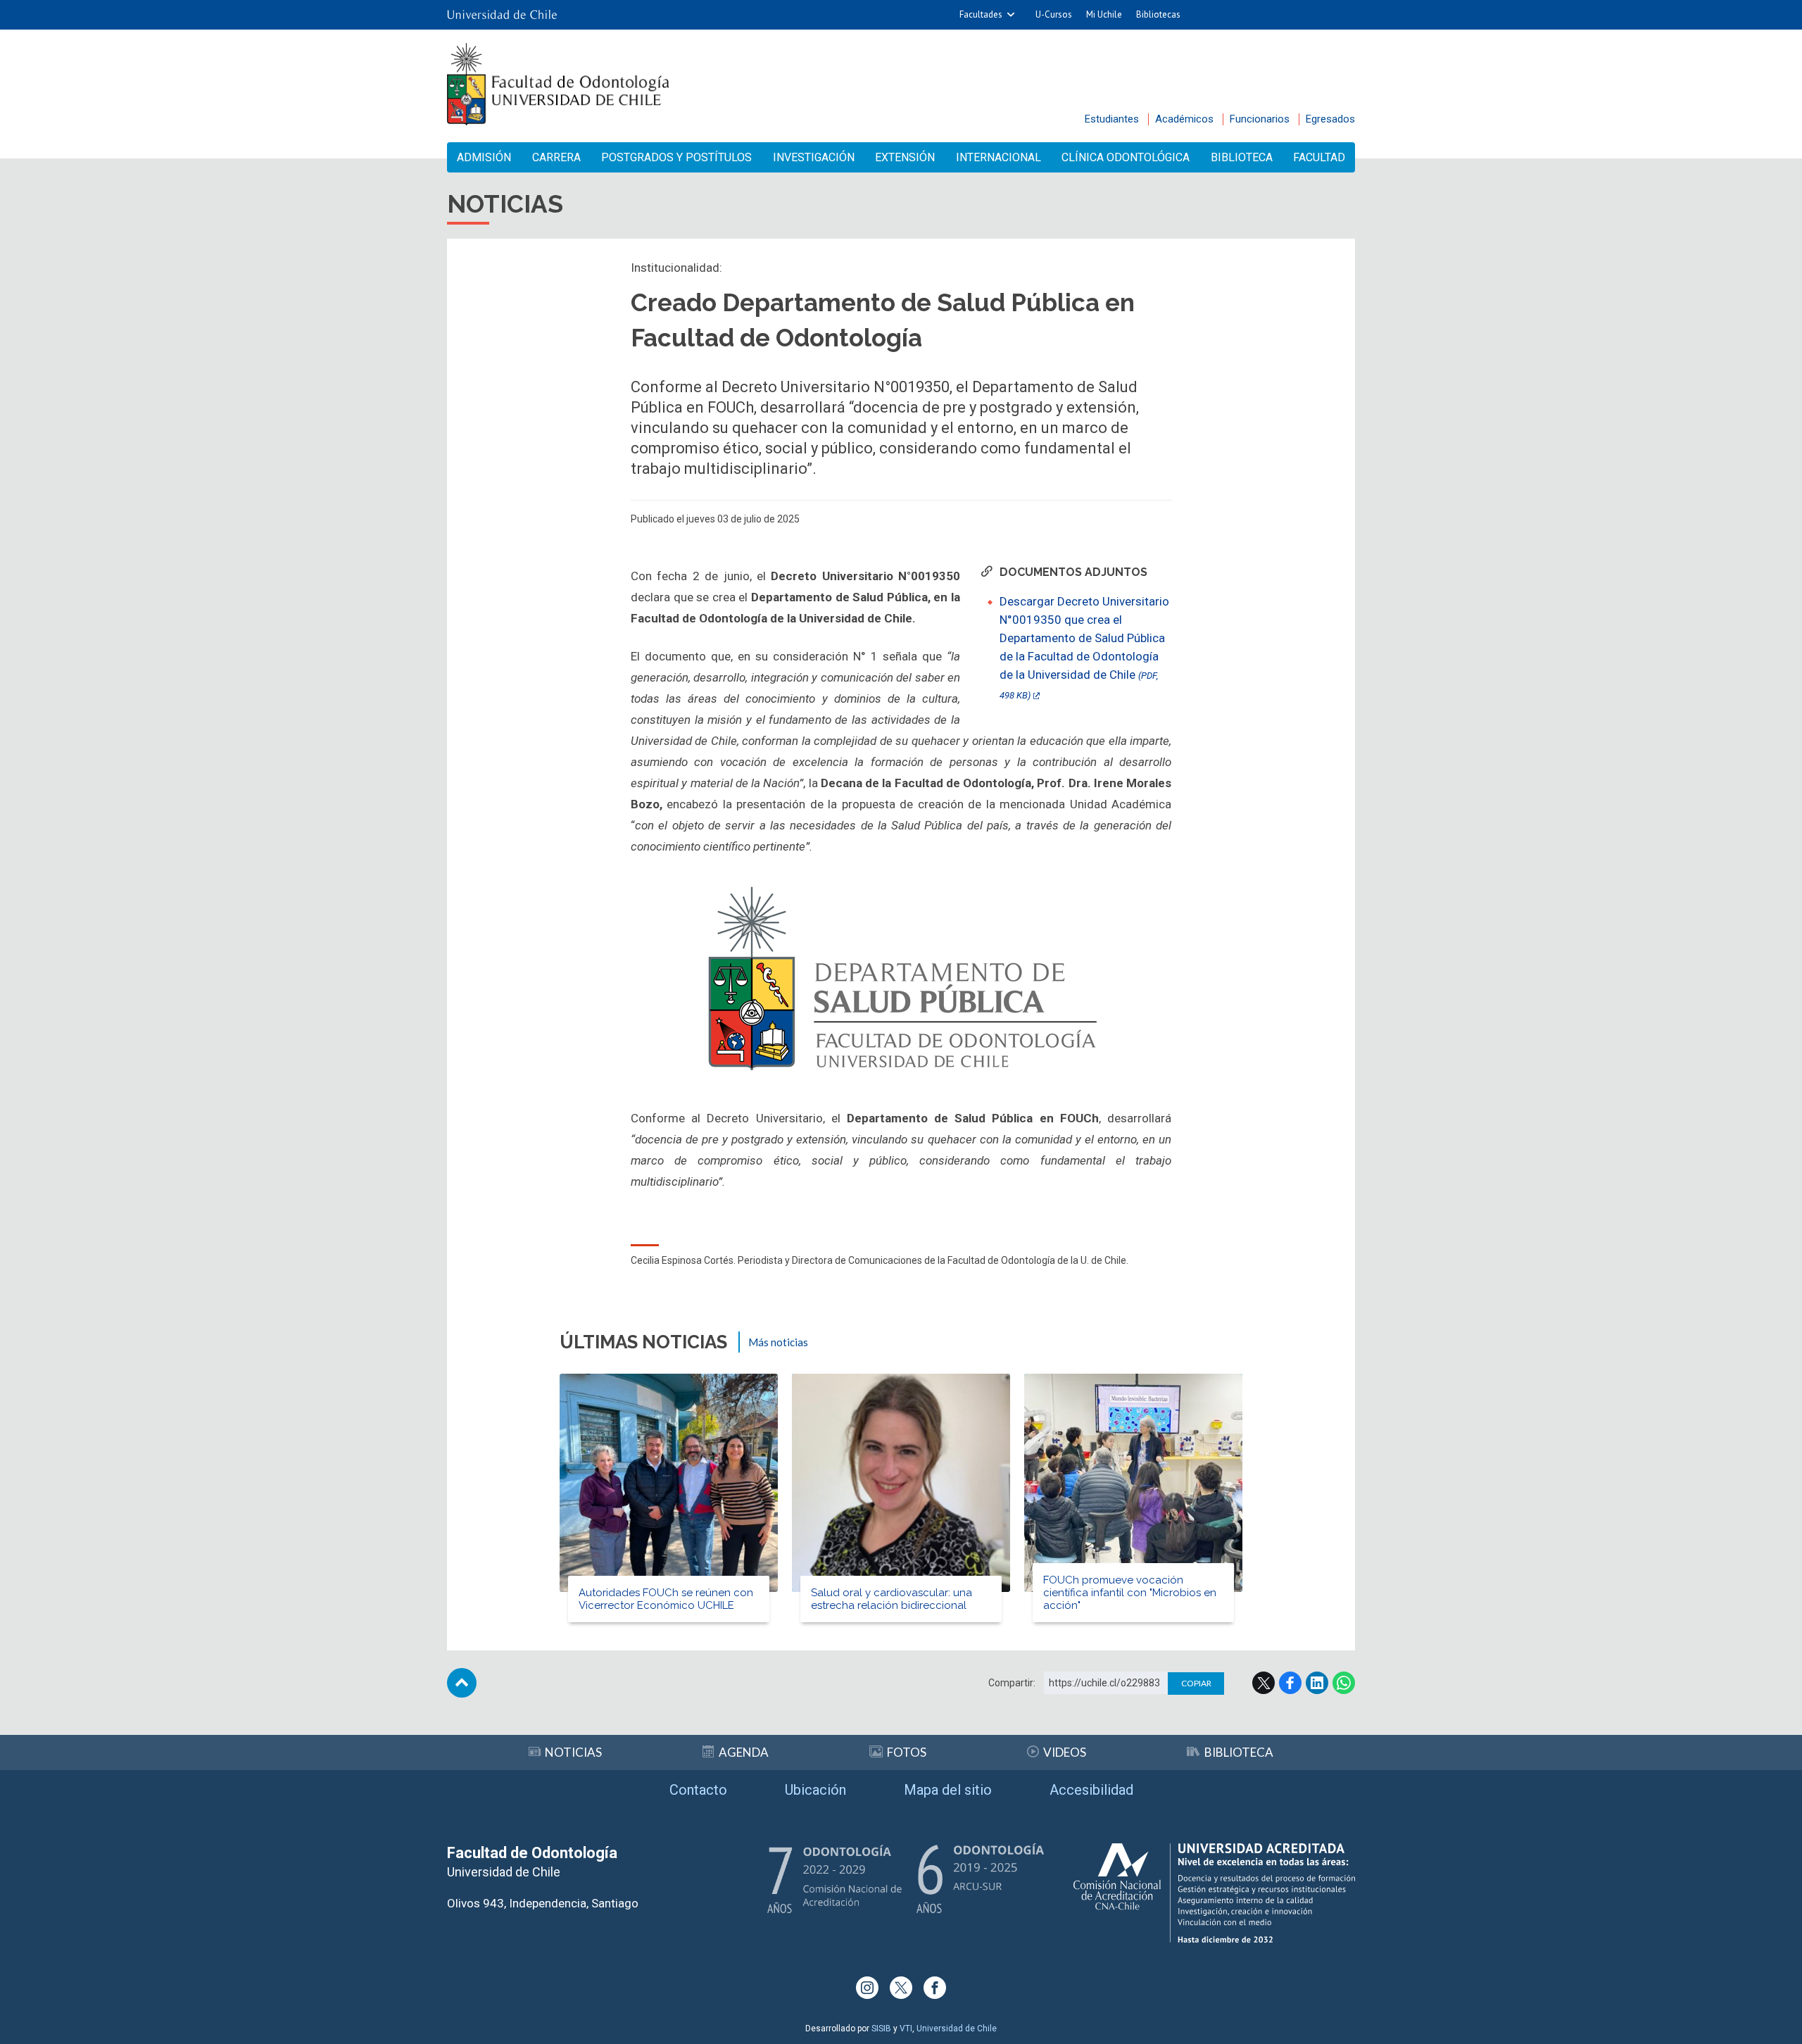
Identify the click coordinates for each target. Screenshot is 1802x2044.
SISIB (881, 2029)
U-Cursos (1054, 14)
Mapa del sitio (948, 1790)
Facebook (1290, 1683)
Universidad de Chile (957, 2029)
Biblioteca (1242, 157)
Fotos (907, 1752)
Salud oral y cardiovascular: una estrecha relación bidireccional (891, 1599)
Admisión (484, 157)
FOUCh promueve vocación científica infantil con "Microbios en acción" (1130, 1593)
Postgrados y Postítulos (676, 157)
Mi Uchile (1104, 14)
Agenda (744, 1752)
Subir (462, 1683)
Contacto (698, 1790)
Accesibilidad (1091, 1790)
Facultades (981, 14)
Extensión (905, 157)
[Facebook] (935, 1988)
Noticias (573, 1752)
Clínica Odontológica (1126, 157)
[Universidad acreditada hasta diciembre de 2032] (1214, 1893)
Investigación (814, 157)
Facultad (1319, 157)
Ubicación (815, 1790)
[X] (901, 1988)
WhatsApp (1344, 1683)
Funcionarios (1260, 119)
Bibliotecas (1158, 14)
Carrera (556, 157)
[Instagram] (867, 1988)
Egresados (1330, 119)
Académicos (1184, 119)
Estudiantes (1112, 119)
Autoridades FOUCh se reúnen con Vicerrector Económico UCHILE (666, 1599)
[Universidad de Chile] (502, 15)
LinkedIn (1317, 1683)
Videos (1065, 1752)
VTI (906, 2029)
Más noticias (778, 1342)
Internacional (998, 157)
